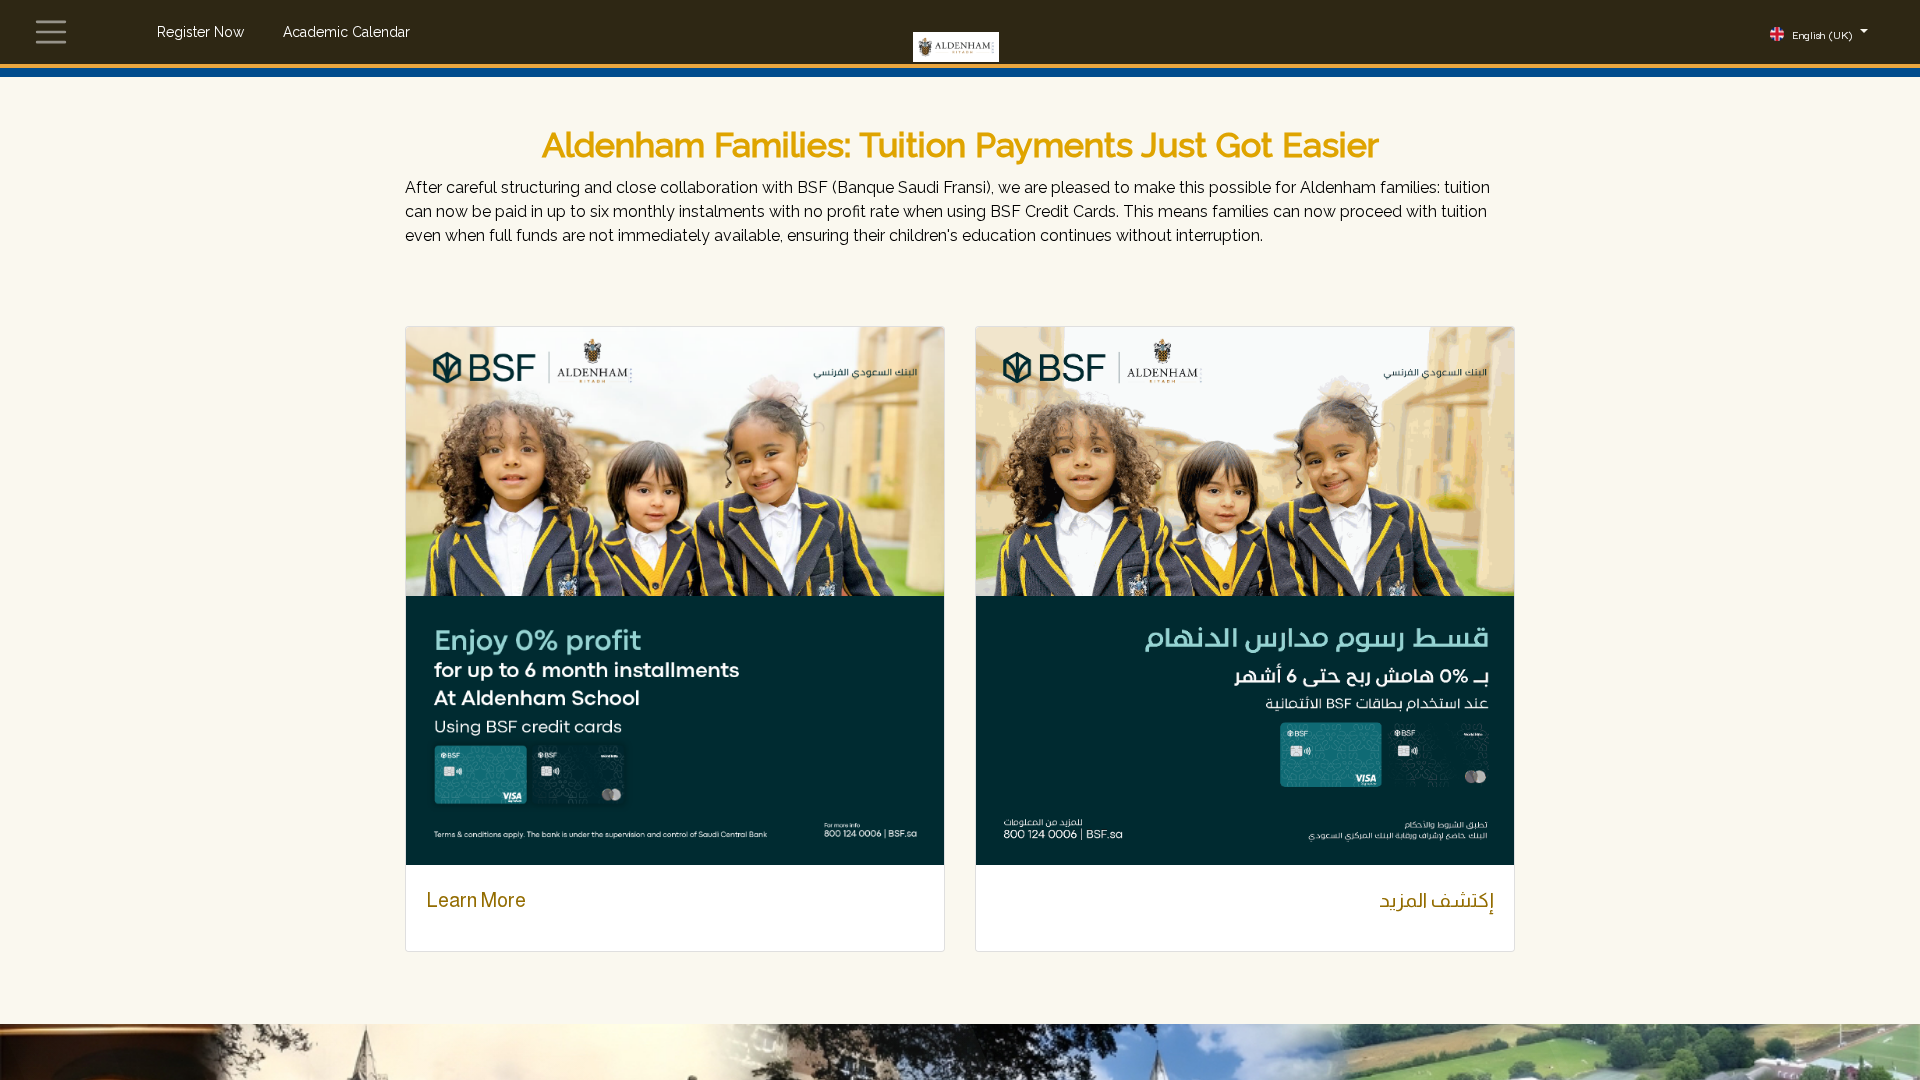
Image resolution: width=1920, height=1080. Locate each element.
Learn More (476, 900)
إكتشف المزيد (1436, 900)
